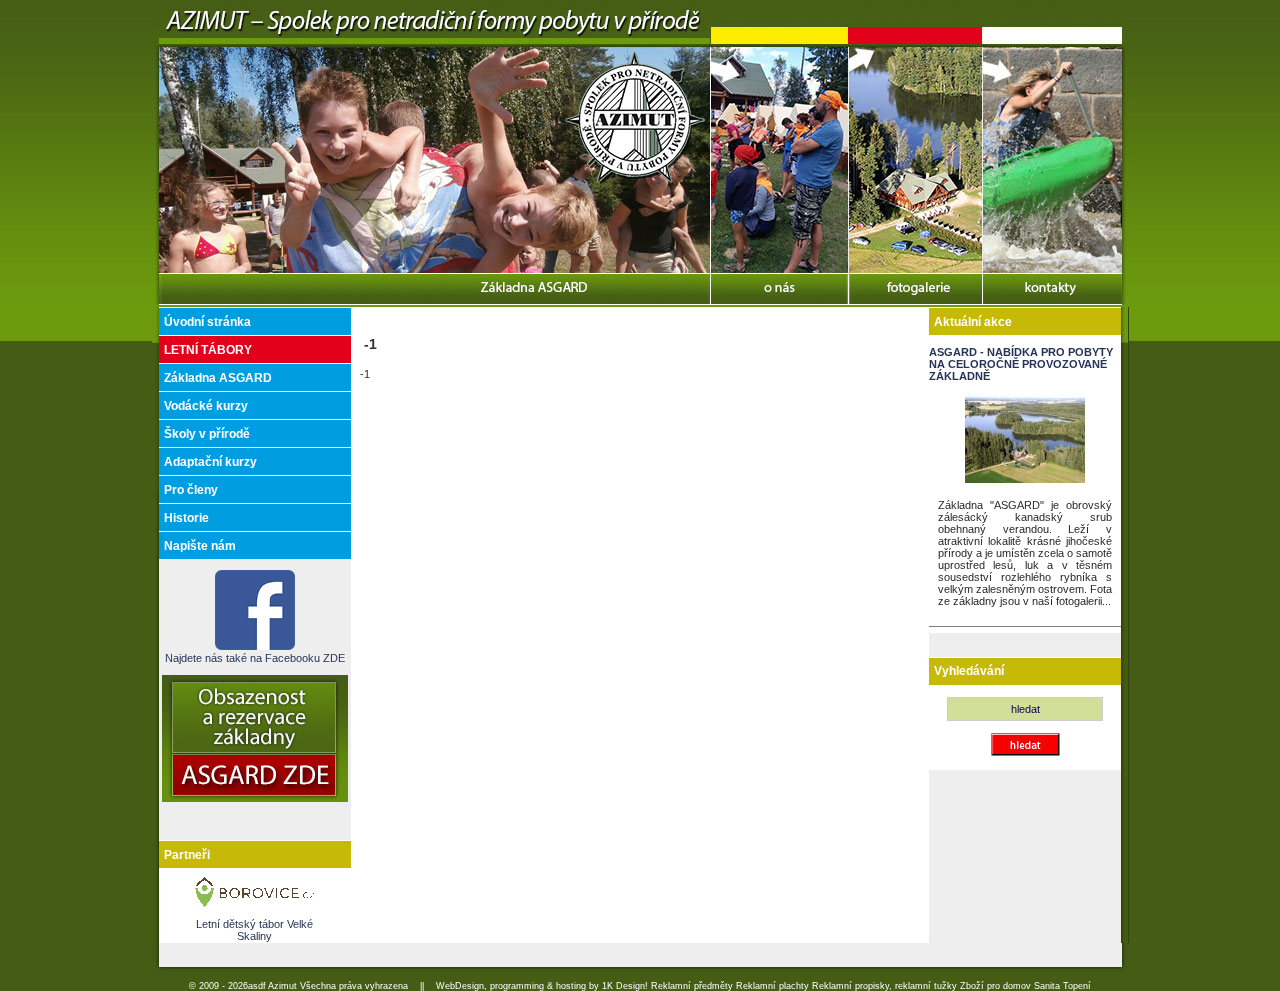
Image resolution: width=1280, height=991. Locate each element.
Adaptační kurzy (210, 462)
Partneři (187, 855)
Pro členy (191, 490)
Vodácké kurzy (206, 406)
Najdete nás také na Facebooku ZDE (255, 658)
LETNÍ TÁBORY (208, 350)
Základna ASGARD (218, 378)
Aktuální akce (973, 322)
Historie (186, 518)
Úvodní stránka (207, 322)
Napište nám (200, 546)
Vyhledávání (969, 671)
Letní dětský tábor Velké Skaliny (254, 930)
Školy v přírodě (207, 434)
